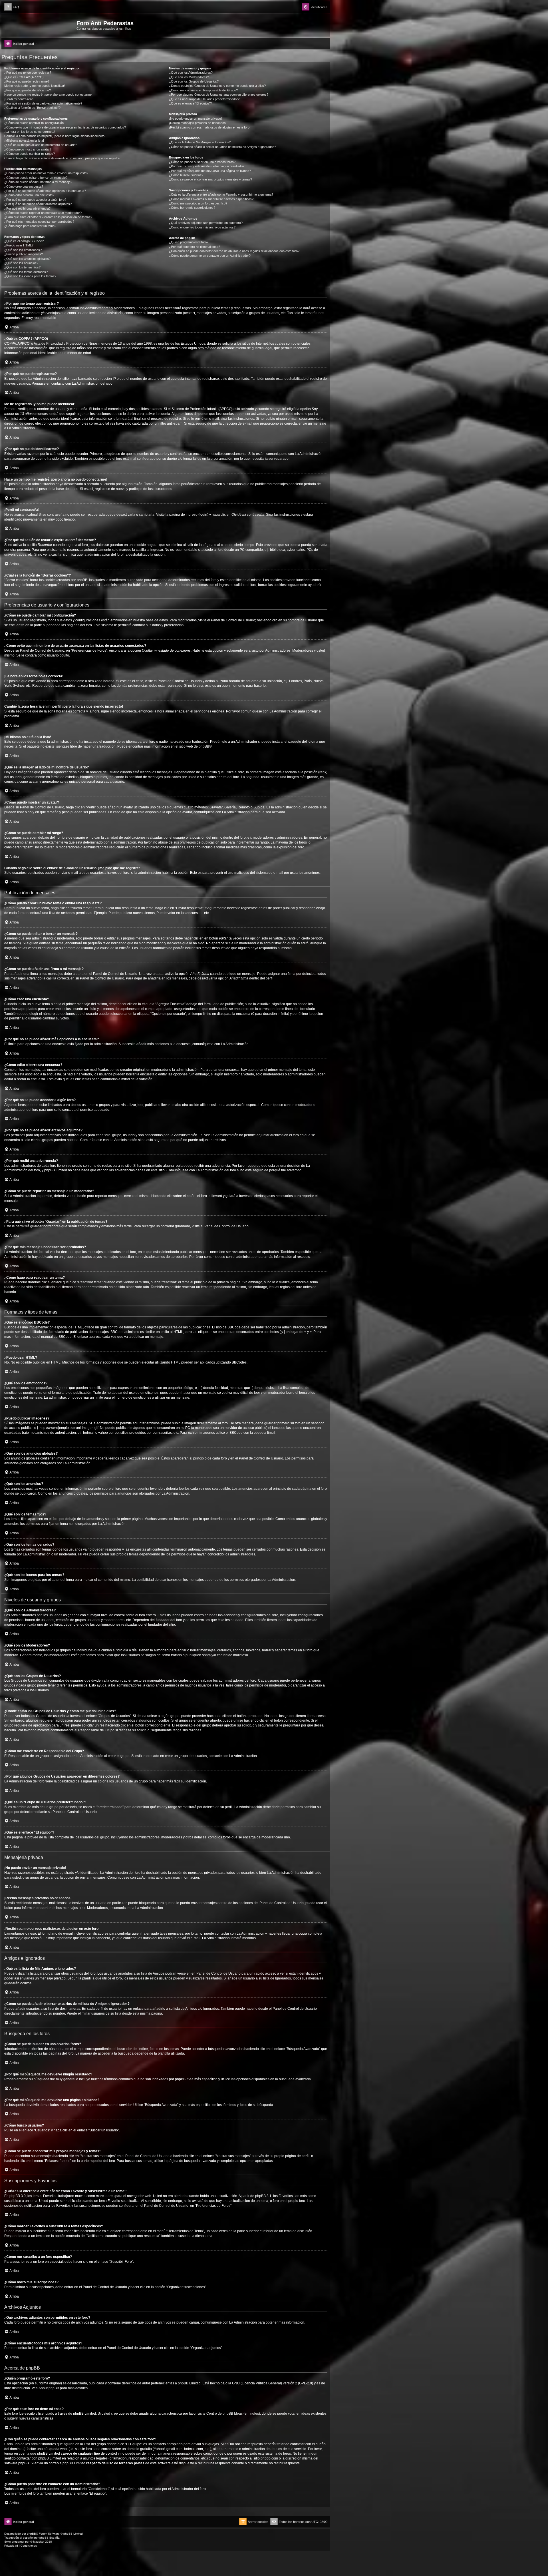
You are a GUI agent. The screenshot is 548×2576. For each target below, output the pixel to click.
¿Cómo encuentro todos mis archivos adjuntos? (202, 227)
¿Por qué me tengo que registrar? (28, 73)
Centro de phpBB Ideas (224, 2414)
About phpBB (49, 2388)
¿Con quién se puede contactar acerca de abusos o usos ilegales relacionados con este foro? (234, 251)
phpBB (204, 746)
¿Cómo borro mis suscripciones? (192, 208)
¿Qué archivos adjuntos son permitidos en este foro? (206, 223)
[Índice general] (40, 25)
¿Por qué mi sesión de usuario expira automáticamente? (43, 103)
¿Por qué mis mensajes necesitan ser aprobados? (39, 222)
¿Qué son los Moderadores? (189, 77)
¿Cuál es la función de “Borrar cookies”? (32, 108)
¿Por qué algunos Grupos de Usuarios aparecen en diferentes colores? (219, 95)
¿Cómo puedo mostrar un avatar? (28, 149)
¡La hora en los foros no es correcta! (30, 132)
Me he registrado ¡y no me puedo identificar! (35, 86)
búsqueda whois (57, 2449)
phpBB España (50, 2538)
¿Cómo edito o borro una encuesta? (29, 195)
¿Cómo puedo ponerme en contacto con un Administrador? (210, 256)
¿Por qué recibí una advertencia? (27, 208)
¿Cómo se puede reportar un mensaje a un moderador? (43, 213)
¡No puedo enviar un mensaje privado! (195, 119)
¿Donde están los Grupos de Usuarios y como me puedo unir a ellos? (217, 86)
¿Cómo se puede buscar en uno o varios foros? (202, 162)
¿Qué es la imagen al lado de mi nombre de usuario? (41, 145)
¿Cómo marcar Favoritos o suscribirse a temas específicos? (211, 199)
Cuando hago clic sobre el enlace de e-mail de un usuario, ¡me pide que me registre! (62, 158)
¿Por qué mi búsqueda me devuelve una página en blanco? (210, 171)
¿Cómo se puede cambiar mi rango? (30, 154)
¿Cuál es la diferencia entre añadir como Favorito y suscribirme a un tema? (221, 194)
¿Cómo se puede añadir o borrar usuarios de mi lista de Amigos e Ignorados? (222, 147)
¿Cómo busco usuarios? (186, 175)
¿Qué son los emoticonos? (23, 250)
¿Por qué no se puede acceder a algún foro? (35, 200)
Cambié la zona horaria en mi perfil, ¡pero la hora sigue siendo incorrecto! (55, 136)
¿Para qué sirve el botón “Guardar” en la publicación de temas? (48, 217)
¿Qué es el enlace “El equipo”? (190, 103)
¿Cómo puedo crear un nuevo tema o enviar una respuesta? (46, 173)
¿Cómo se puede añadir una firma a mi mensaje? (38, 182)
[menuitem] (12, 7)
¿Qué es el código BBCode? (24, 241)
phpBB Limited (189, 2383)
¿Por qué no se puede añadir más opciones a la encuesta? (45, 191)
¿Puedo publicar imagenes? (24, 254)
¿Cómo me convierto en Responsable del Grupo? (203, 90)
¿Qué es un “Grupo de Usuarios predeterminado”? (204, 99)
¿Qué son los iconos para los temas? (30, 276)
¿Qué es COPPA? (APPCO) (24, 77)
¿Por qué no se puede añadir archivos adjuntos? (38, 204)
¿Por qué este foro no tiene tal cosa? (195, 247)
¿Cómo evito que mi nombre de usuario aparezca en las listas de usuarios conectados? (65, 127)
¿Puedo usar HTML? (19, 245)
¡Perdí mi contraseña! (19, 99)
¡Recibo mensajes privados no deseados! (198, 123)
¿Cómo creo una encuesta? (24, 186)
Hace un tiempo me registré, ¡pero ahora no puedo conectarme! (48, 95)
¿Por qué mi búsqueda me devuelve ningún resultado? (207, 166)
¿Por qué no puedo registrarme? (27, 81)
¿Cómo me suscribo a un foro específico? (198, 203)
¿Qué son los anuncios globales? (27, 259)
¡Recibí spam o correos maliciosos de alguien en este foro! (210, 127)
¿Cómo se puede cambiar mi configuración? (35, 123)
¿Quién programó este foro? (189, 242)
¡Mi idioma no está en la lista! (24, 140)
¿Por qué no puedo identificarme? (28, 90)
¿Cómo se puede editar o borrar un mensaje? (36, 178)
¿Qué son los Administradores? (191, 73)
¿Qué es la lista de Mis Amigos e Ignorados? (200, 142)
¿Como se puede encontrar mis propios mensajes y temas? (210, 179)
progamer (18, 2542)
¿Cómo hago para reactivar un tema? (30, 226)
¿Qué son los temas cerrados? (26, 272)
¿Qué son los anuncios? (21, 263)
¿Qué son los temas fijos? (22, 267)
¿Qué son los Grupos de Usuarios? (194, 81)
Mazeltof (39, 2542)
